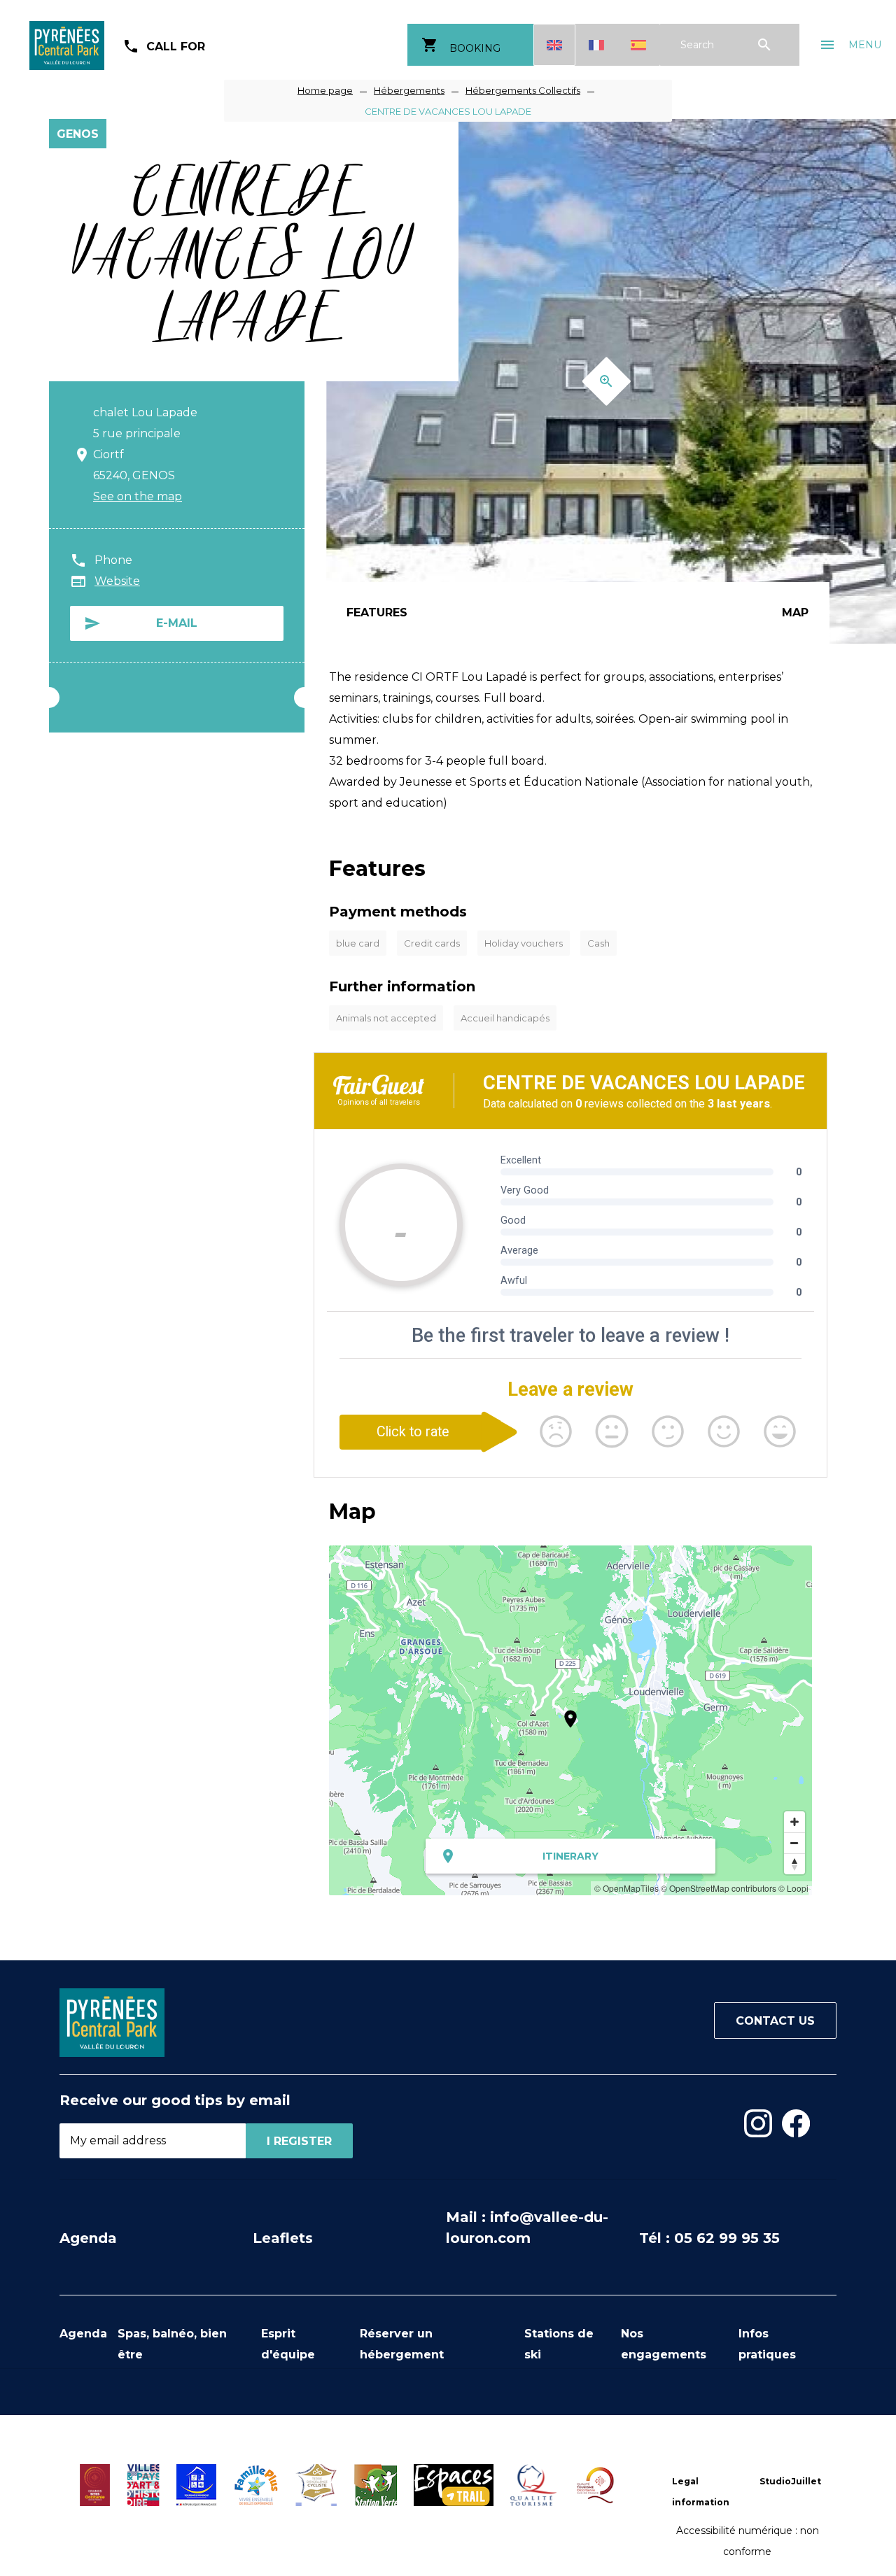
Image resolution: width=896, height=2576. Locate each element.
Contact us (775, 2021)
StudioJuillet (790, 2481)
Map (795, 613)
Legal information (701, 2492)
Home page (325, 90)
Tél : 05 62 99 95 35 (709, 2238)
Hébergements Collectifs (523, 90)
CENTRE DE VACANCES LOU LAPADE (448, 111)
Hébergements (409, 90)
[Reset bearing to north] (794, 1864)
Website (117, 581)
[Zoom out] (794, 1843)
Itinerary (570, 1856)
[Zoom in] (794, 1822)
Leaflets (283, 2238)
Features (377, 613)
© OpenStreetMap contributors (719, 1888)
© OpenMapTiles (626, 1888)
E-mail (177, 623)
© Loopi (793, 1888)
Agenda (88, 2238)
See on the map (138, 496)
